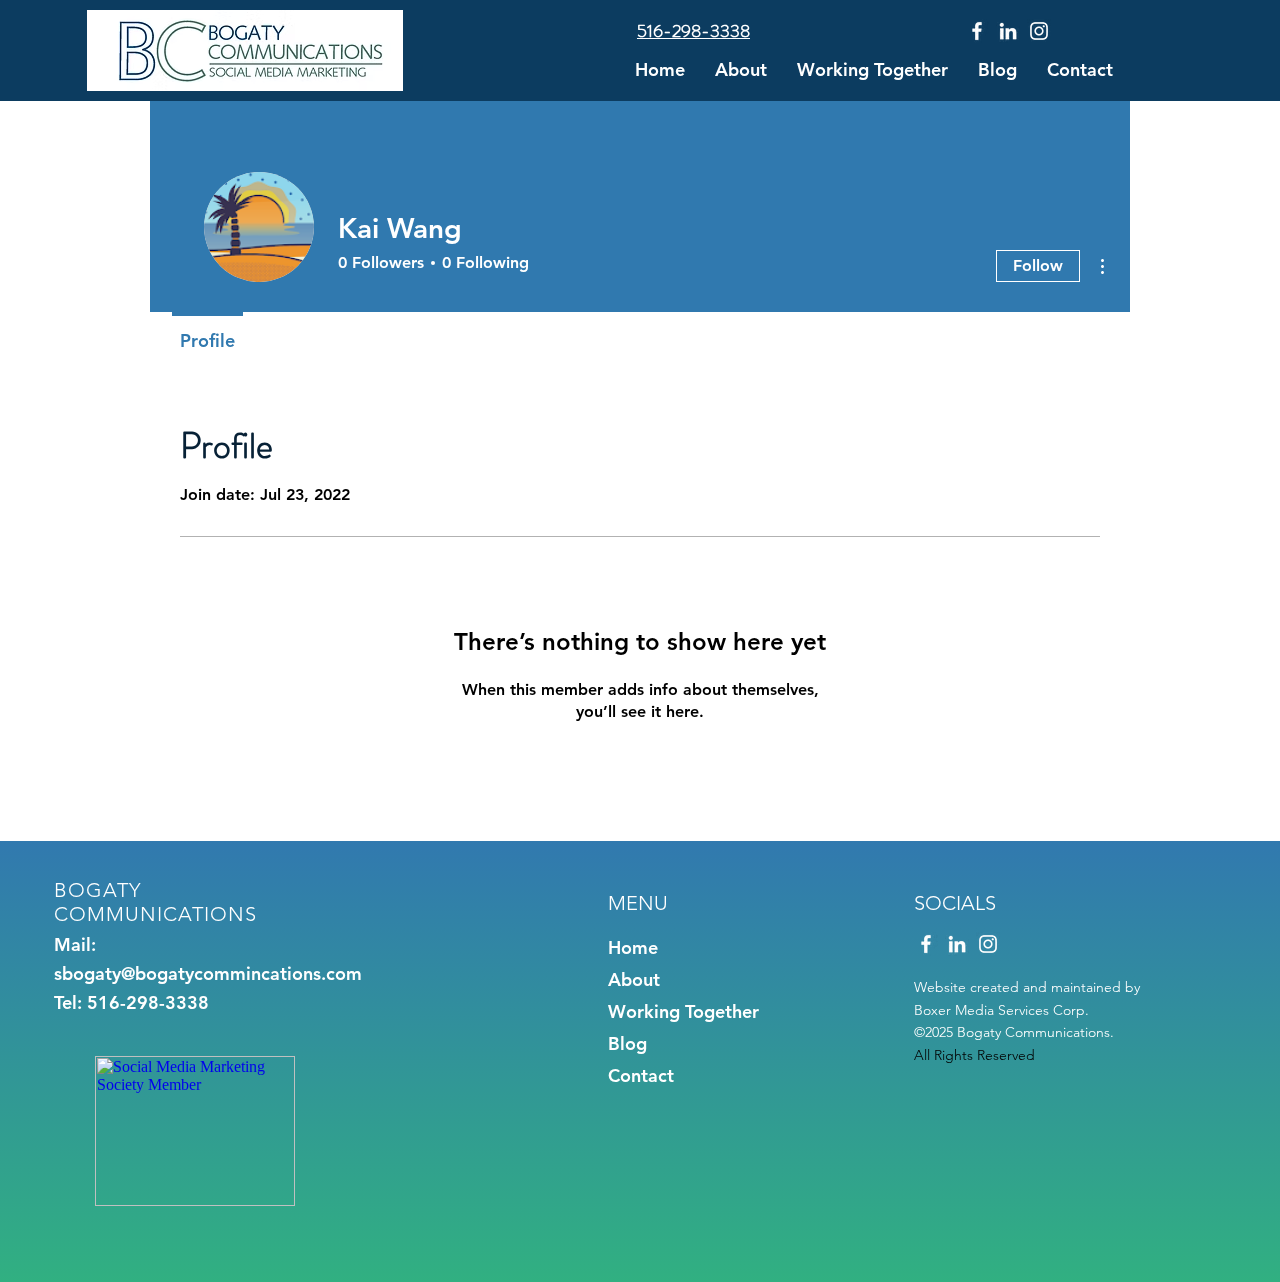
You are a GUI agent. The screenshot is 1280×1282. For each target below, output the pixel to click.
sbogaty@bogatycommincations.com (208, 973)
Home (633, 947)
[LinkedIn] (1008, 31)
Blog (627, 1043)
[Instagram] (1039, 31)
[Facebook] (977, 31)
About (634, 979)
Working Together (683, 1011)
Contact (641, 1075)
